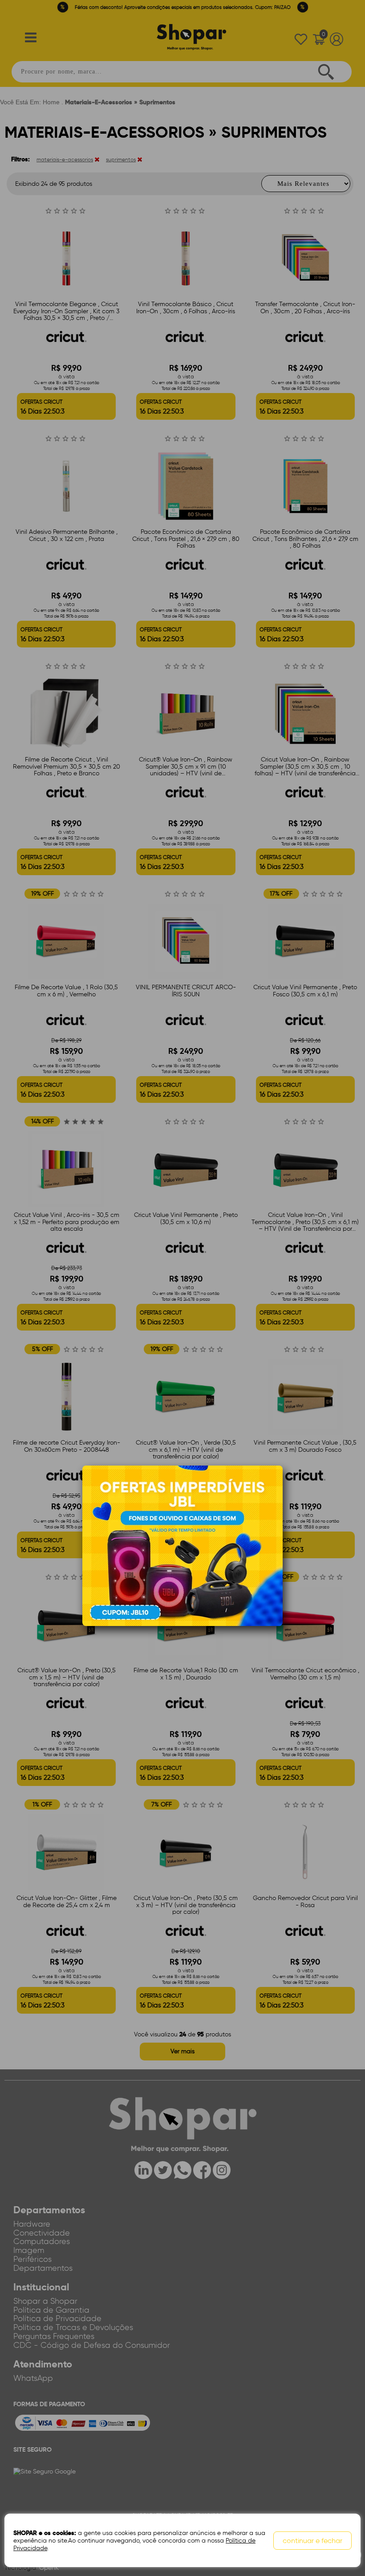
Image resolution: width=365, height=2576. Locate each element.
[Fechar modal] (276, 1486)
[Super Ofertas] (182, 1545)
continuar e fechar (312, 2541)
